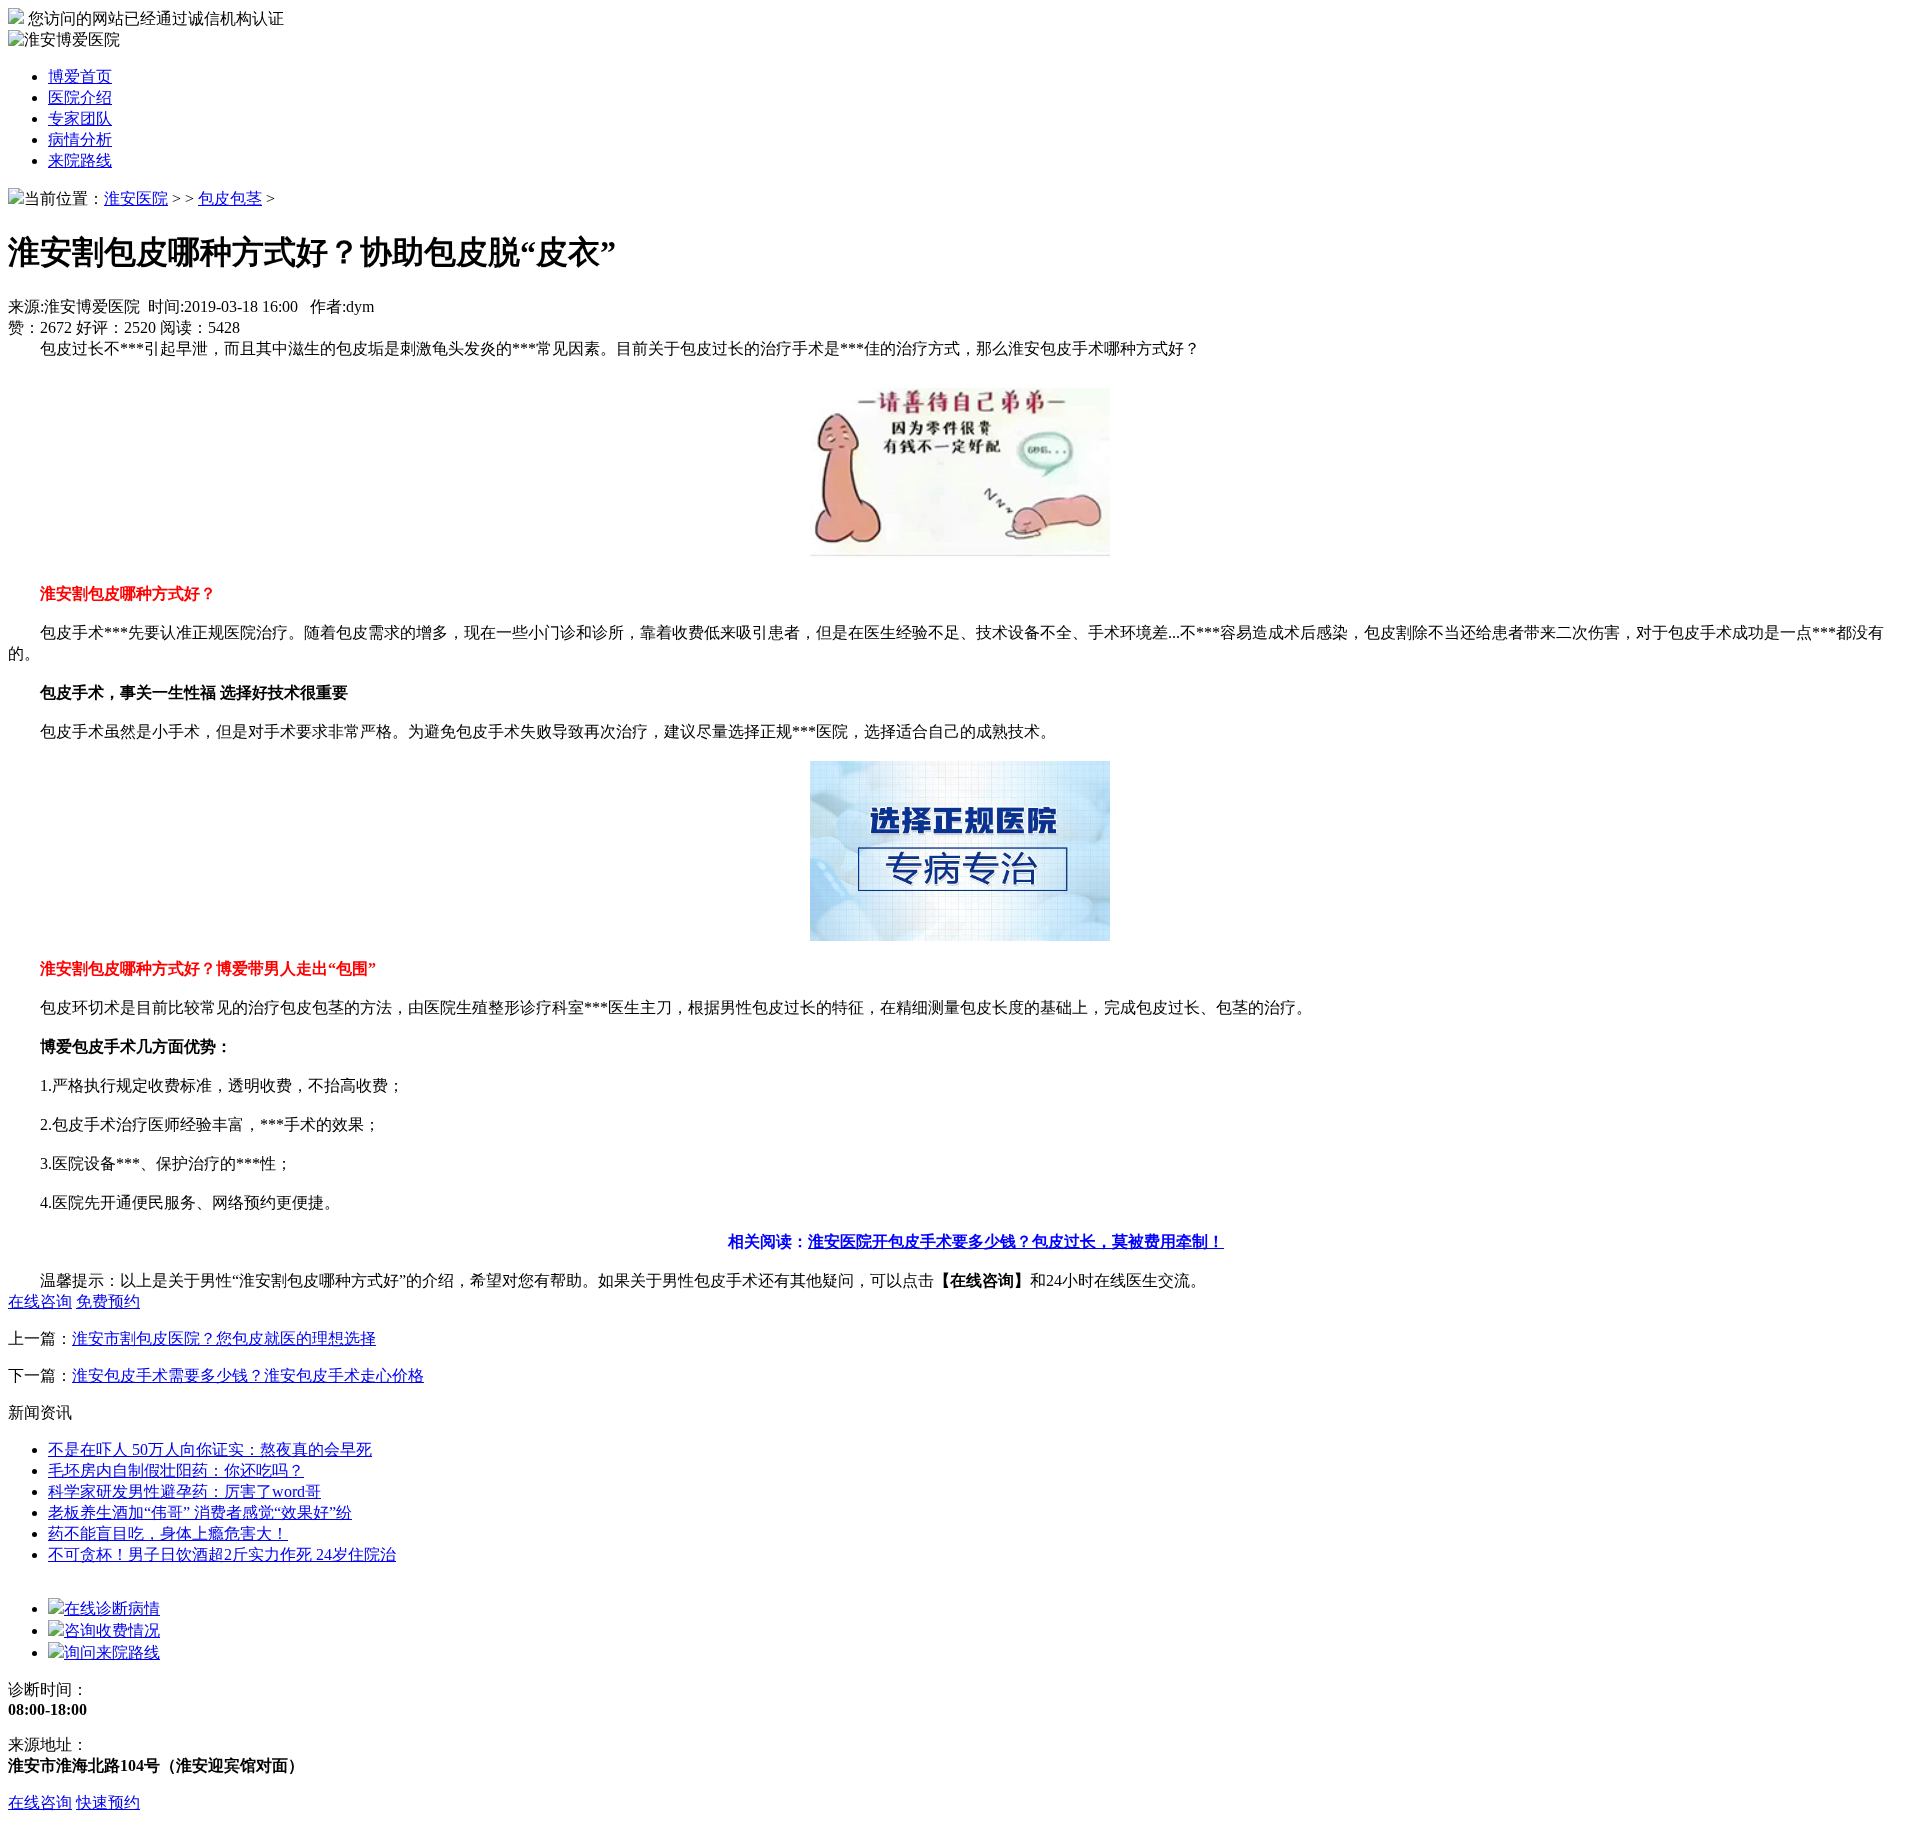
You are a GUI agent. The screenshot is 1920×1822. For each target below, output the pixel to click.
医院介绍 (80, 97)
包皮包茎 (230, 198)
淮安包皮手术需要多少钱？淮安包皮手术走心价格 (248, 1375)
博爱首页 (80, 76)
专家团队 (80, 118)
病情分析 (80, 139)
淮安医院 (136, 198)
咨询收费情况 (112, 1630)
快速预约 (108, 1802)
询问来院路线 (112, 1652)
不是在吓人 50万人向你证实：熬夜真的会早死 (210, 1449)
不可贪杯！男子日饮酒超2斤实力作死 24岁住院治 (222, 1554)
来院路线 (80, 160)
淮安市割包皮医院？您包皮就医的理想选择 (224, 1338)
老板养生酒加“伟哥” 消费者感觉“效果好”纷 (200, 1512)
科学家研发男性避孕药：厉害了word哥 (184, 1491)
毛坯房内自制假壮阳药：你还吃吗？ (176, 1470)
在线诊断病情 (112, 1608)
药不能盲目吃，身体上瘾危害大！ (168, 1533)
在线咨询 (40, 1802)
